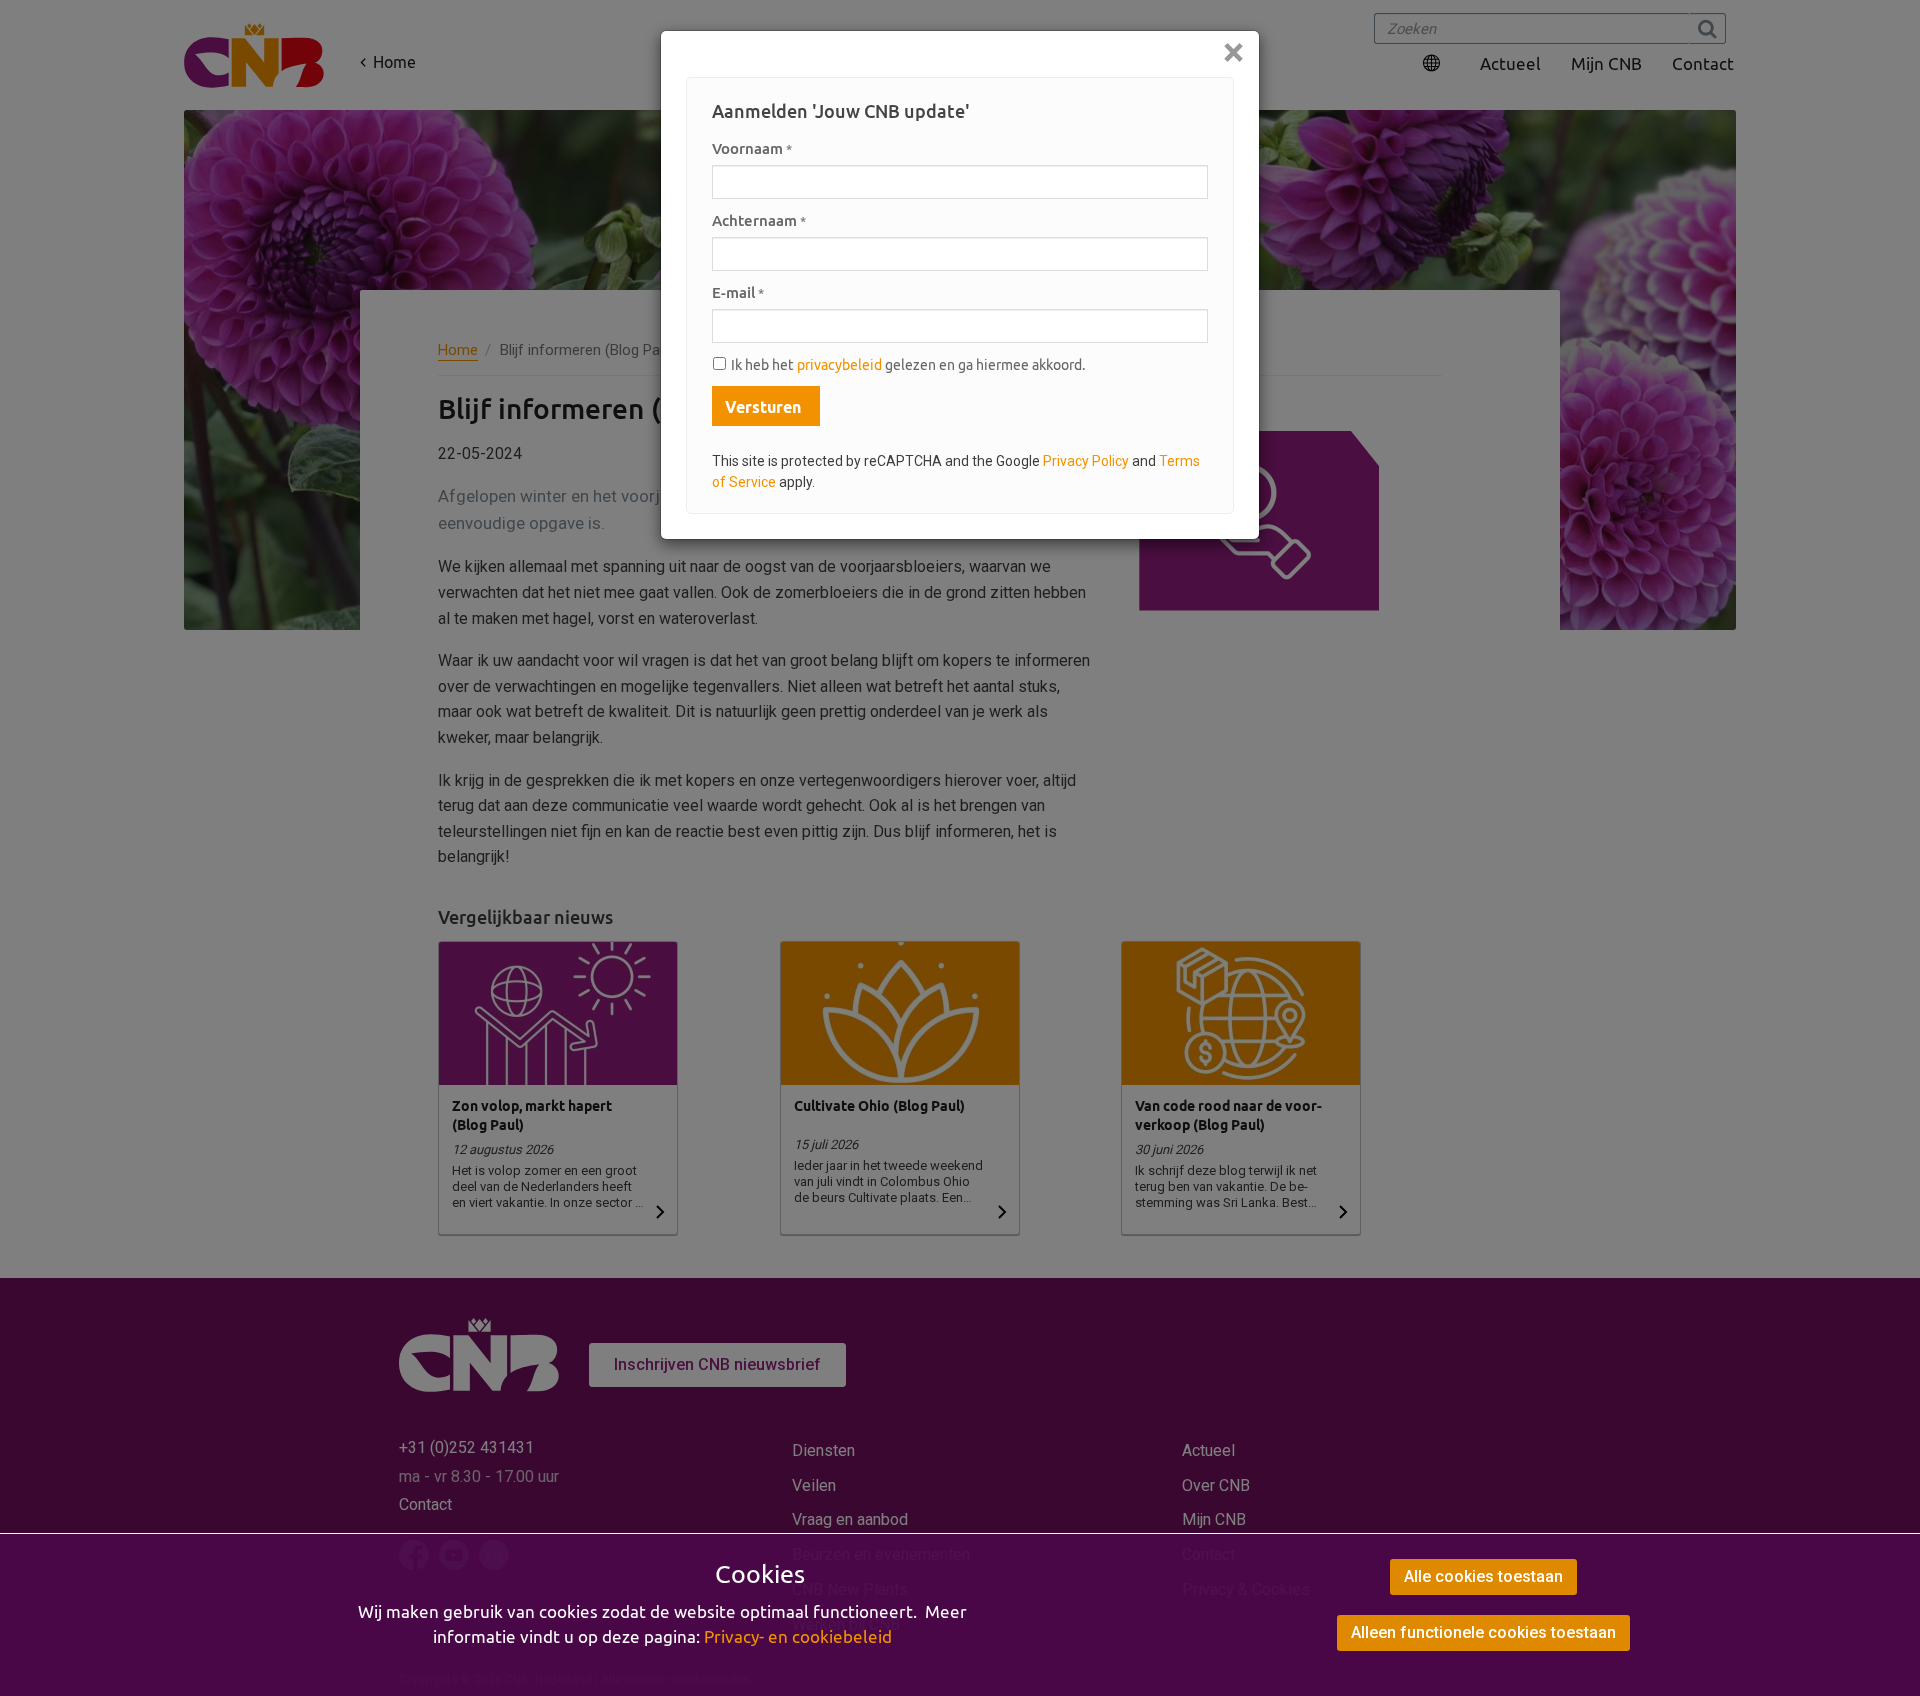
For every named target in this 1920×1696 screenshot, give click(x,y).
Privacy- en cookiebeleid (798, 1637)
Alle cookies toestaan (1483, 1576)
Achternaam (759, 220)
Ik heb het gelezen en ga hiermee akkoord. (908, 365)
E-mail (738, 292)
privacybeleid (839, 365)
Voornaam (752, 148)
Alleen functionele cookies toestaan (1483, 1632)
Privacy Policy (1086, 461)
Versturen (763, 407)
